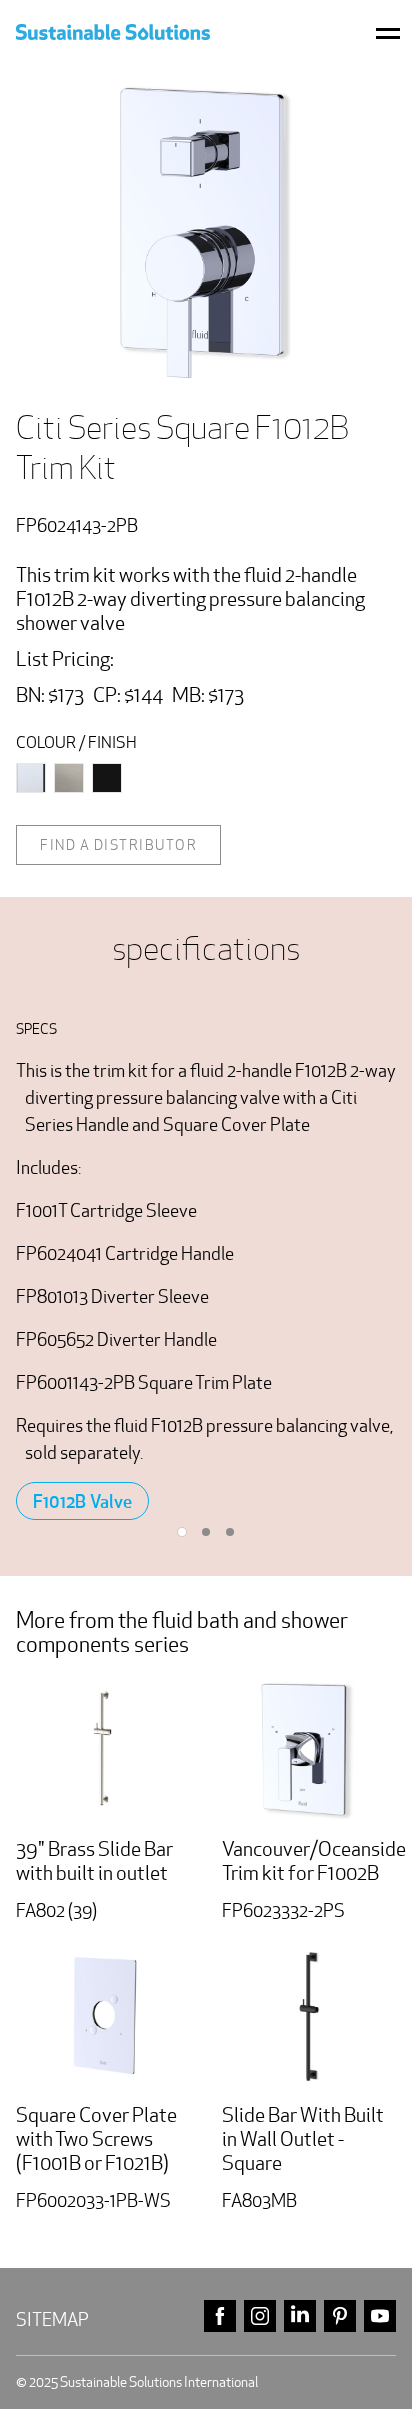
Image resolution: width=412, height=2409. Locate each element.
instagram (260, 2316)
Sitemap (52, 2319)
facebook (220, 2316)
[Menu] (388, 32)
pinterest (340, 2316)
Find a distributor (118, 845)
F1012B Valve (82, 1501)
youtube (380, 2316)
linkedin (300, 2316)
